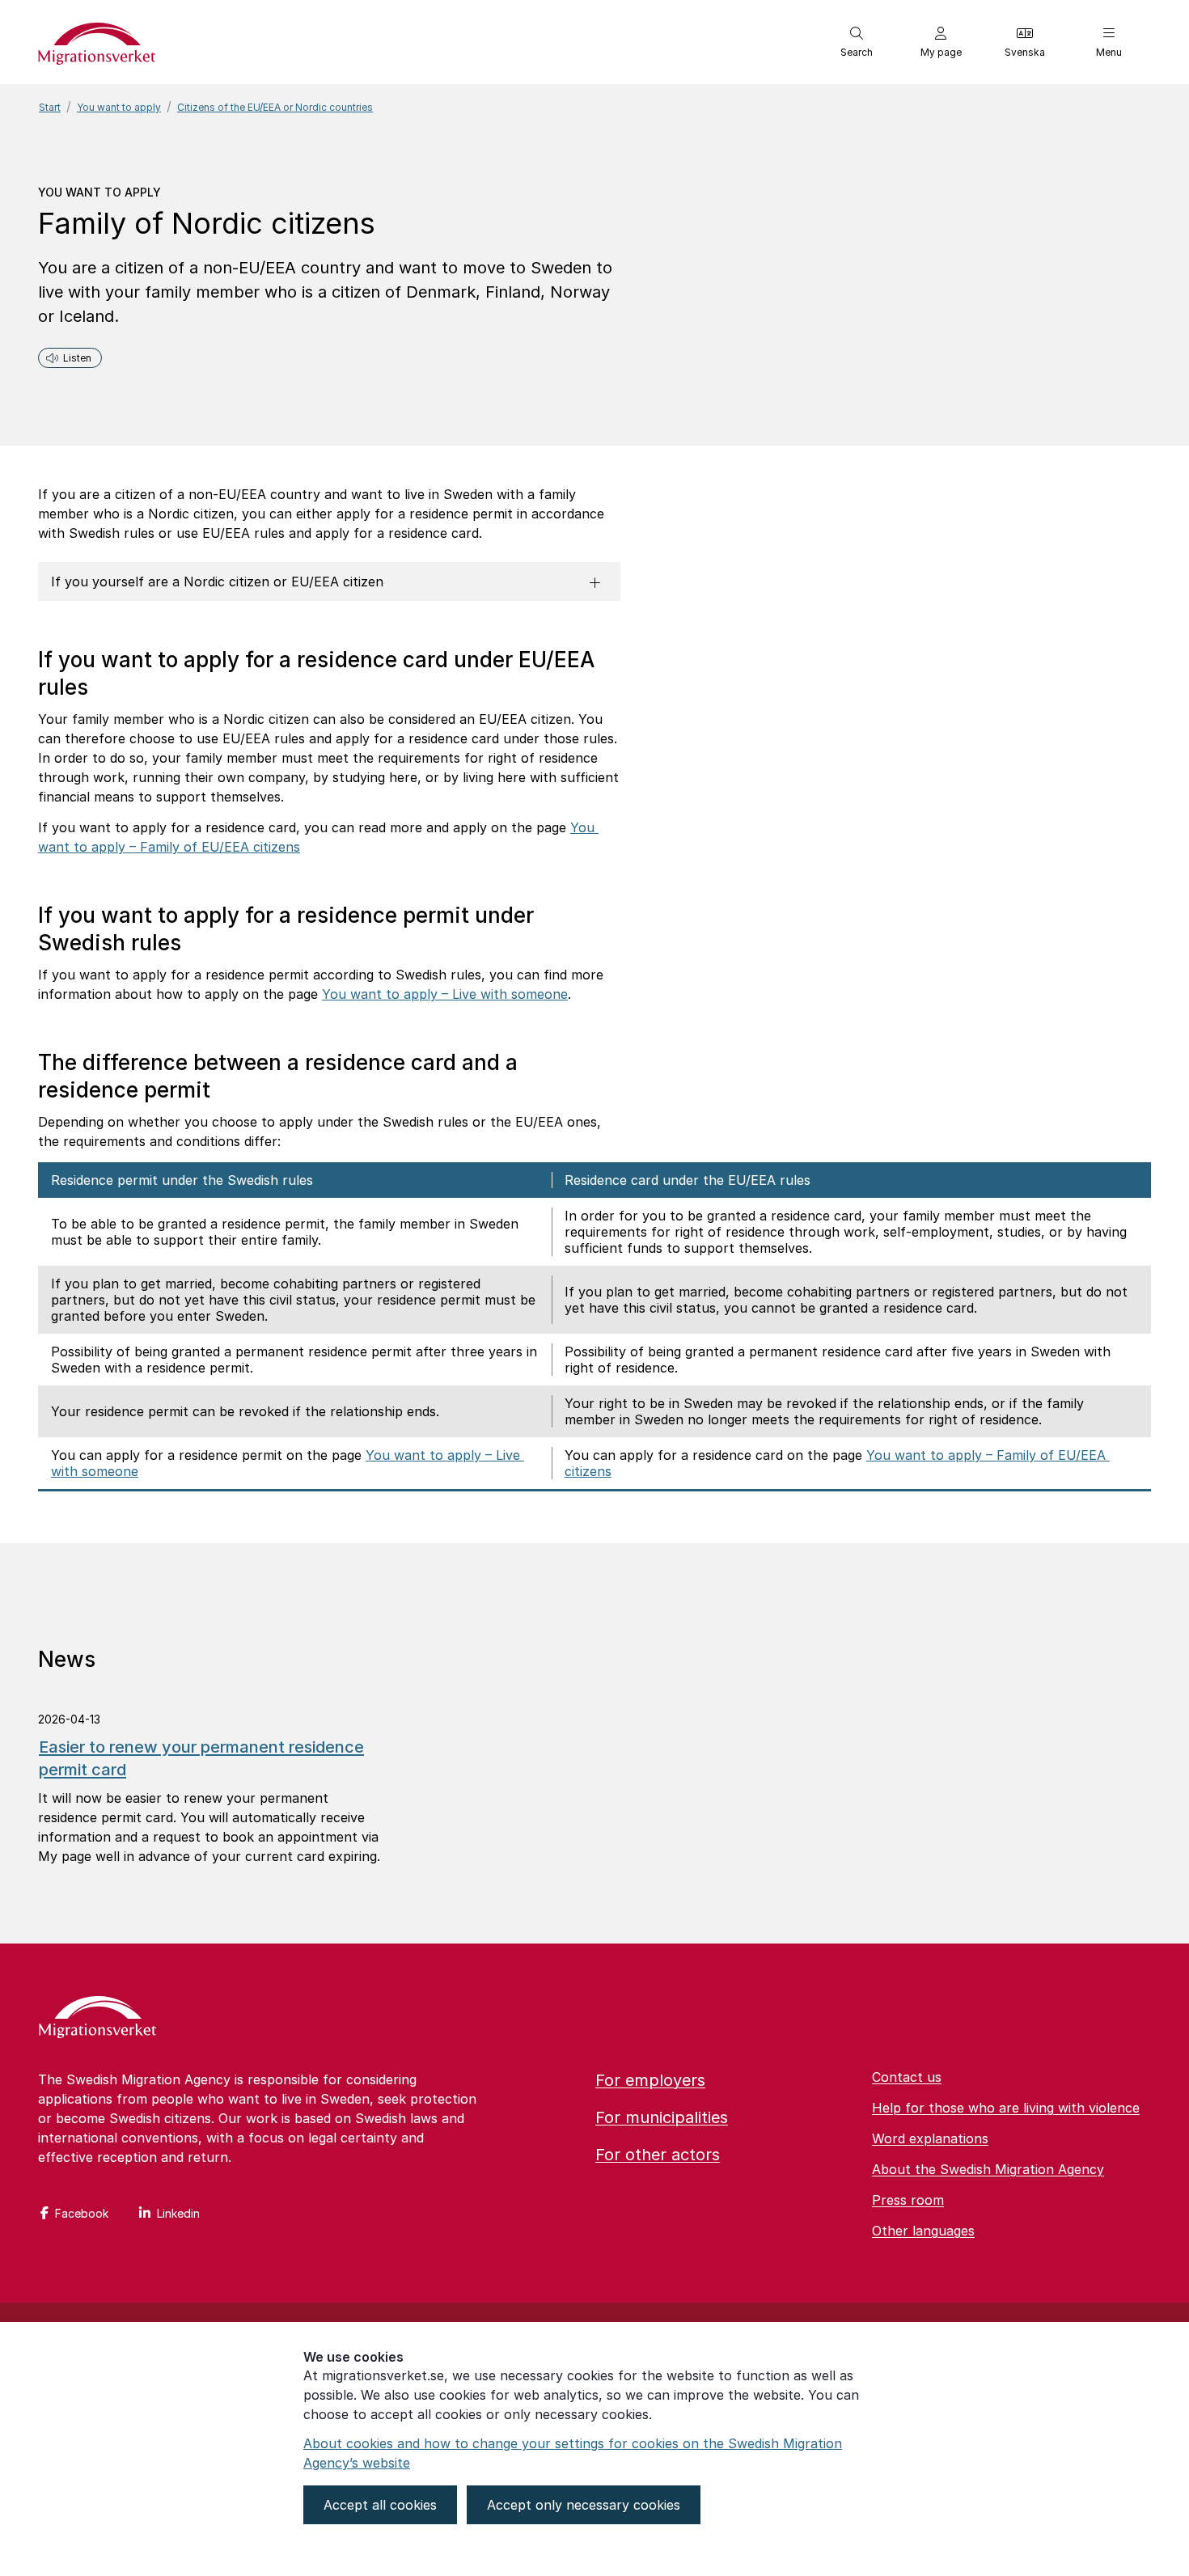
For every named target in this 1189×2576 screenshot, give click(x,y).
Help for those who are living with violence (1006, 2108)
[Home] (97, 2019)
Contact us (907, 2077)
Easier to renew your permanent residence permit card (201, 1758)
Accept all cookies (380, 2505)
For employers (650, 2080)
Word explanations (930, 2138)
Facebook (82, 2213)
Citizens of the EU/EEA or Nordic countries (275, 107)
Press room (908, 2200)
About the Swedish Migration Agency (988, 2169)
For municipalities (662, 2117)
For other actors (658, 2155)
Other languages (923, 2231)
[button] (857, 42)
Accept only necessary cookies (584, 2505)
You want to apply (119, 107)
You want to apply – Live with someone (445, 994)
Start (50, 107)
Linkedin (178, 2213)
